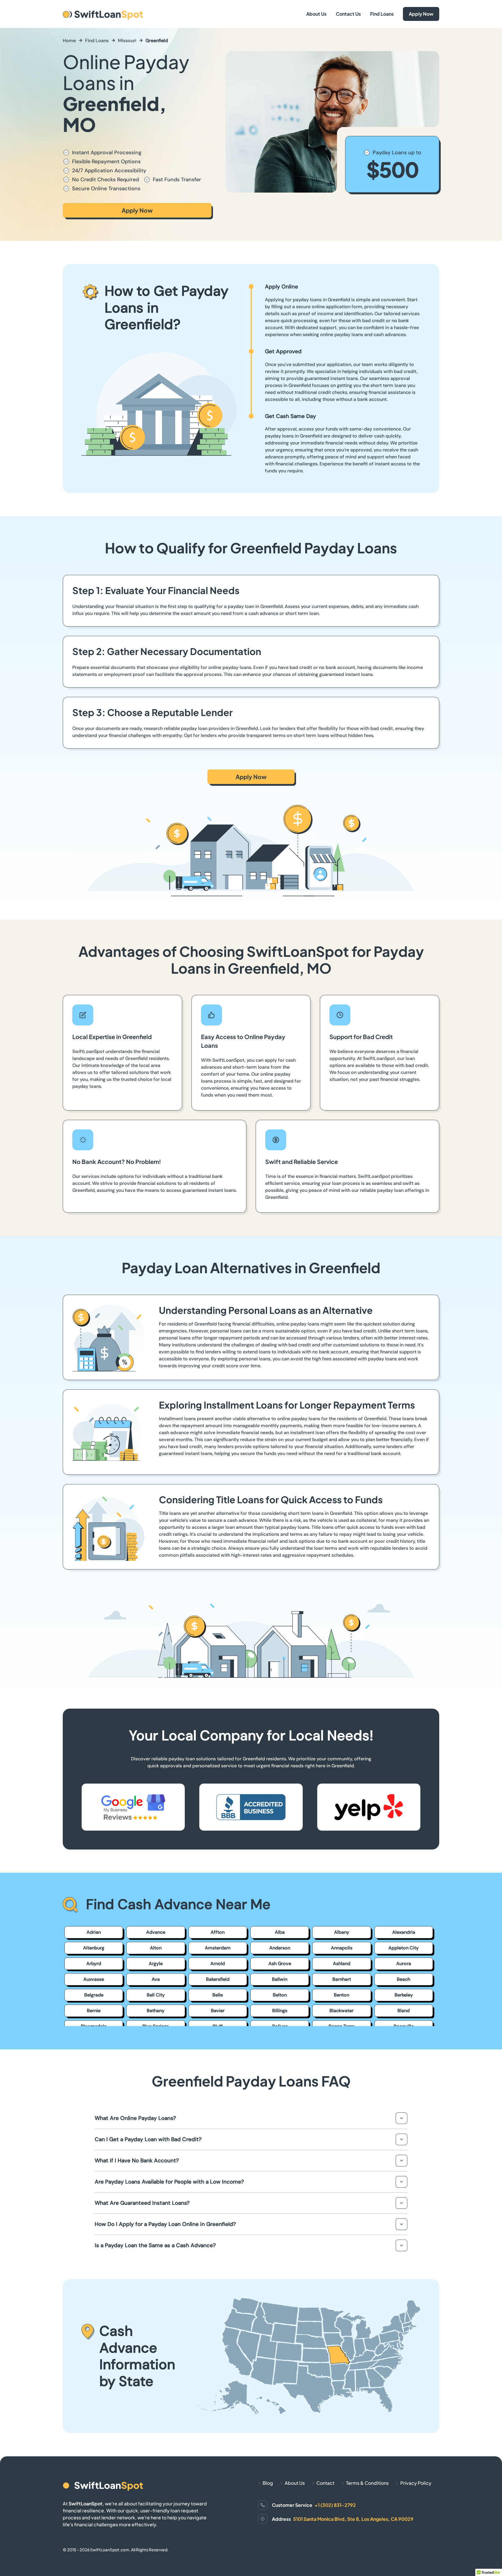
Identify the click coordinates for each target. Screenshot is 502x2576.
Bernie (94, 2011)
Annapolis (342, 1948)
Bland (404, 2011)
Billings (280, 2011)
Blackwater (341, 2011)
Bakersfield (218, 1979)
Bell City (156, 1995)
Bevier (218, 2011)
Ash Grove (280, 1964)
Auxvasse (94, 1979)
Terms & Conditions (367, 2483)
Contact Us (348, 14)
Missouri (127, 41)
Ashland (342, 1964)
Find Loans (382, 14)
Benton (341, 1995)
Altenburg (94, 1948)
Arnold (218, 1964)
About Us (316, 14)
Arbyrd (94, 1964)
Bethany (156, 2011)
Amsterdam (218, 1948)
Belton (280, 1995)
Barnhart (342, 1979)
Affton (218, 1932)
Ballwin (280, 1979)
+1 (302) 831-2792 (335, 2505)
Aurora (404, 1964)
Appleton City (404, 1948)
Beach (404, 1979)
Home (69, 41)
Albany (342, 1932)
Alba (280, 1932)
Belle (218, 1995)
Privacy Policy (416, 2483)
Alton (156, 1948)
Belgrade (94, 1995)
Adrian (94, 1932)
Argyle (156, 1964)
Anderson (280, 1948)
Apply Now (421, 14)
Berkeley (404, 1995)
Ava (156, 1979)
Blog (268, 2483)
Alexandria (404, 1932)
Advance (156, 1932)
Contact (325, 2483)
